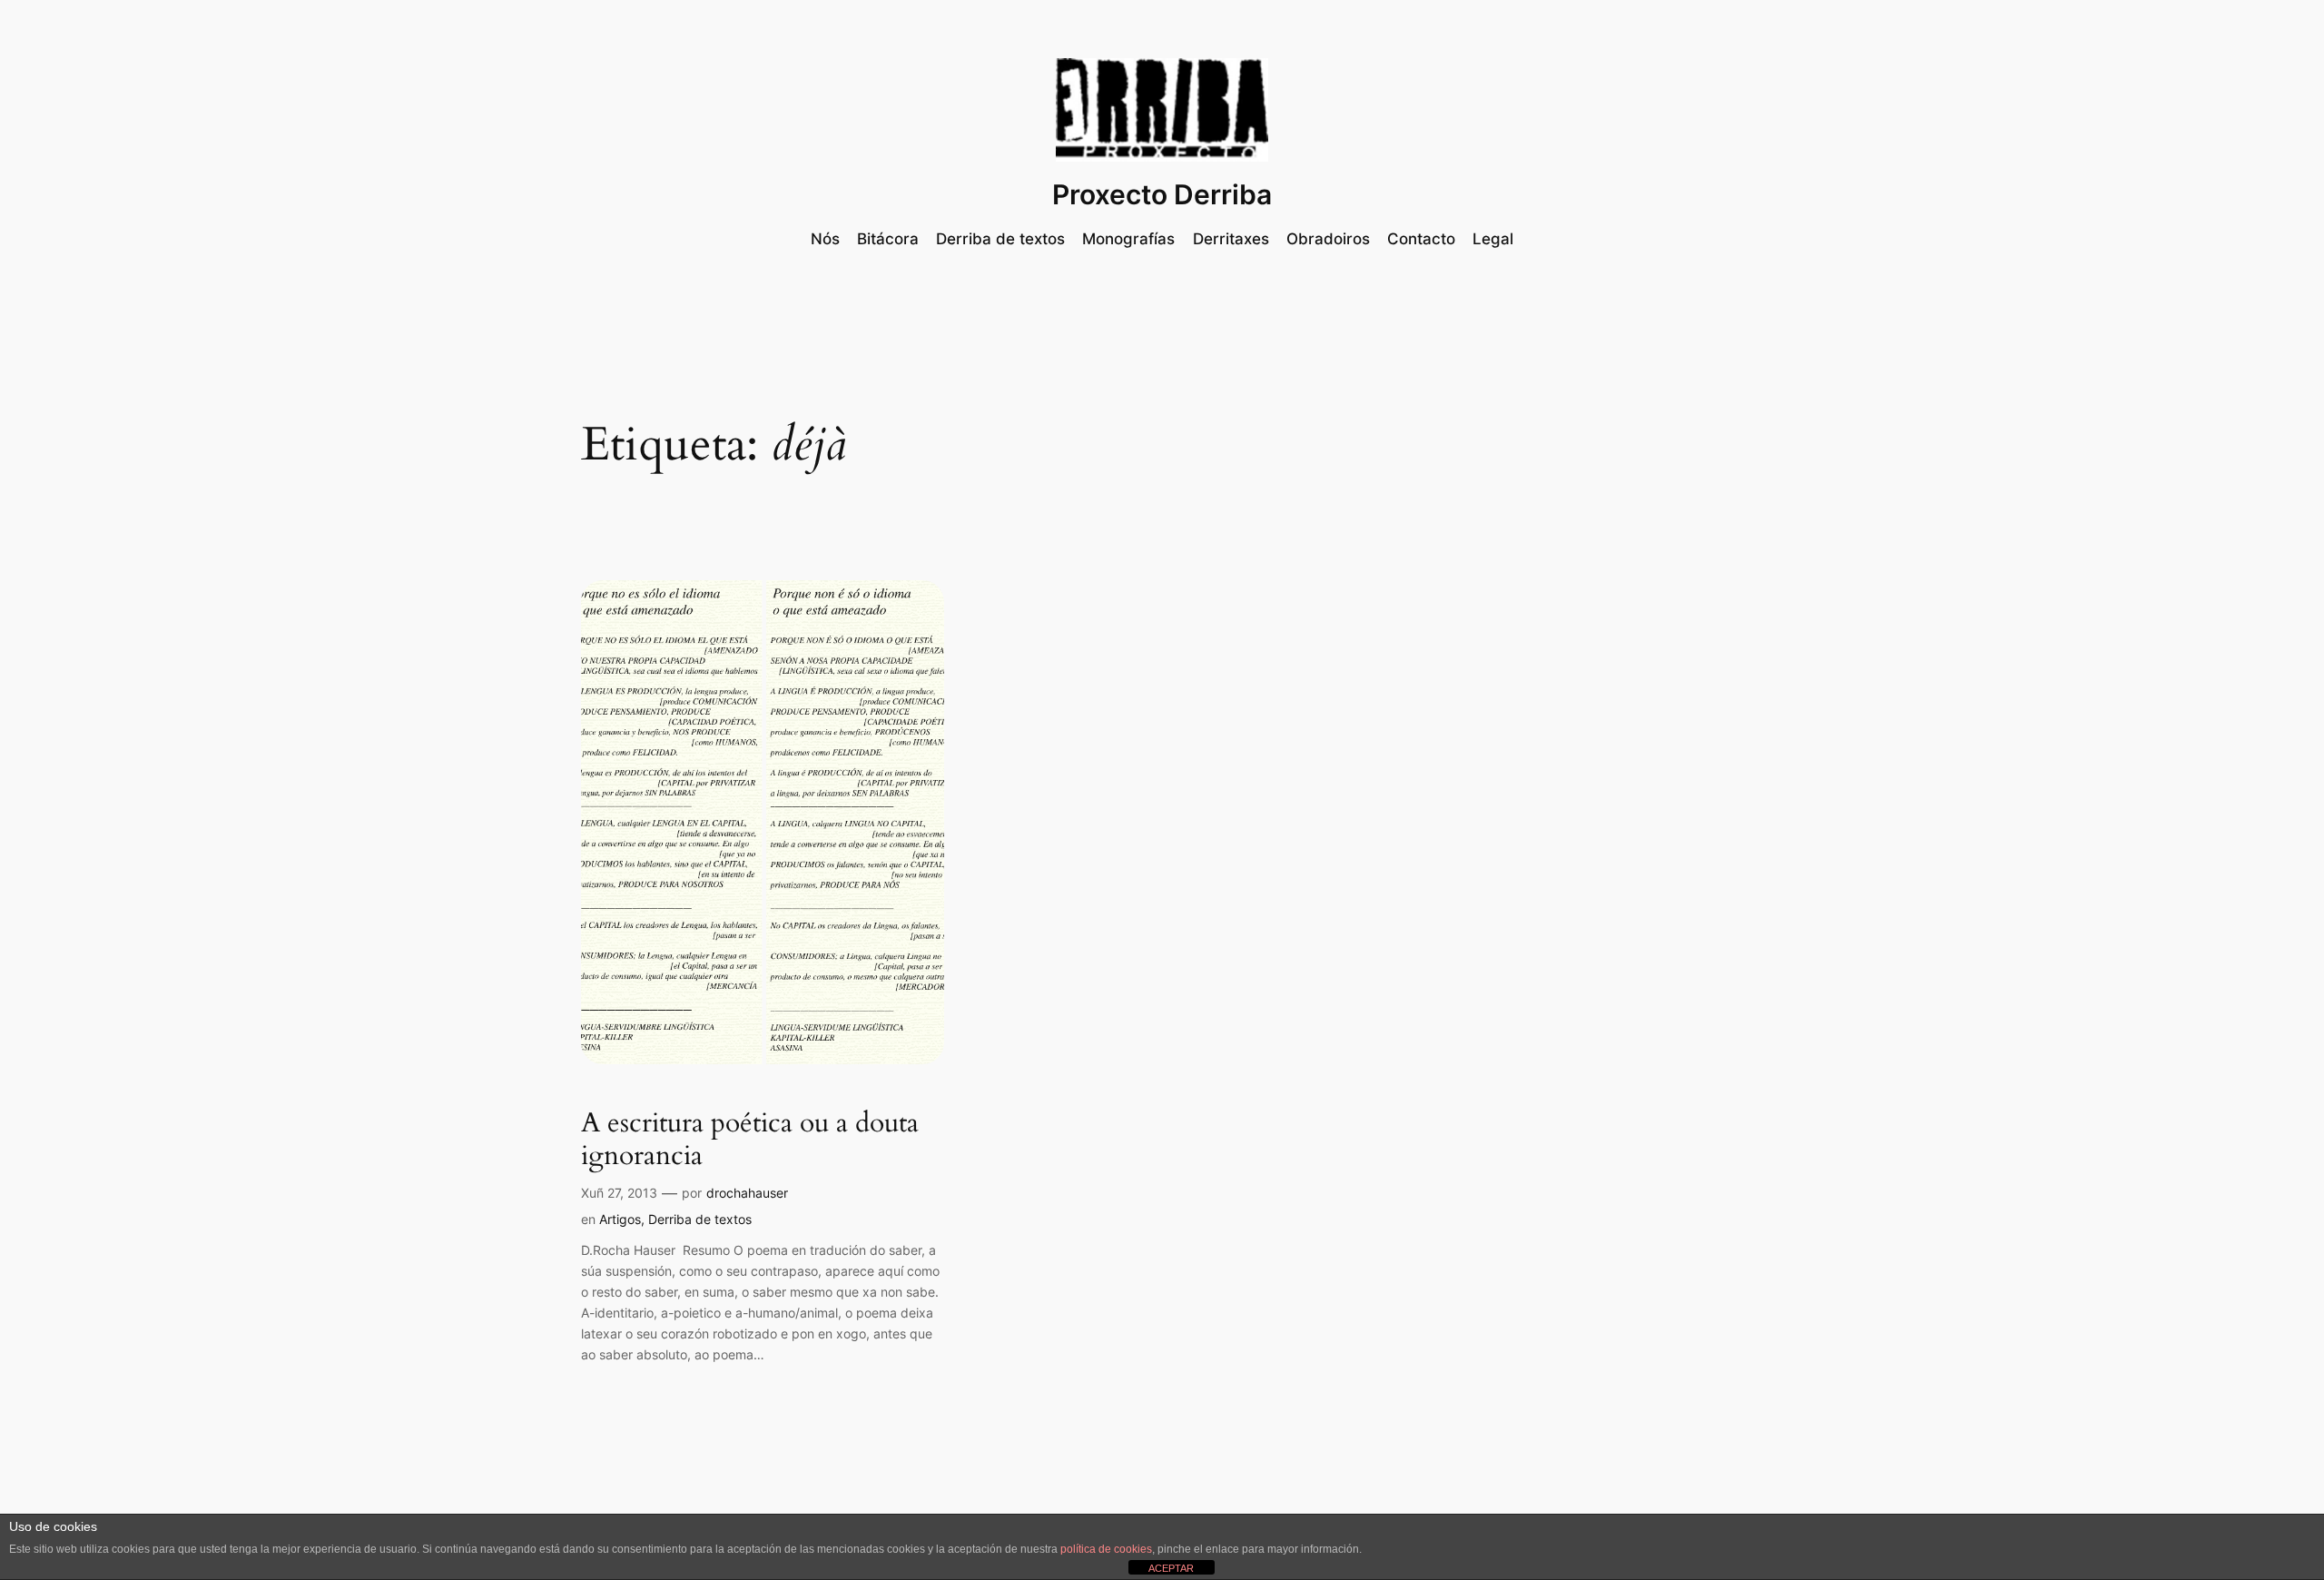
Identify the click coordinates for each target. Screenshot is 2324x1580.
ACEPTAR (1171, 1568)
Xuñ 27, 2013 (619, 1193)
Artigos (620, 1219)
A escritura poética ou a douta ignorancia (750, 1140)
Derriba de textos (700, 1219)
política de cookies (1106, 1549)
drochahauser (747, 1193)
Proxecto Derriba (1162, 194)
